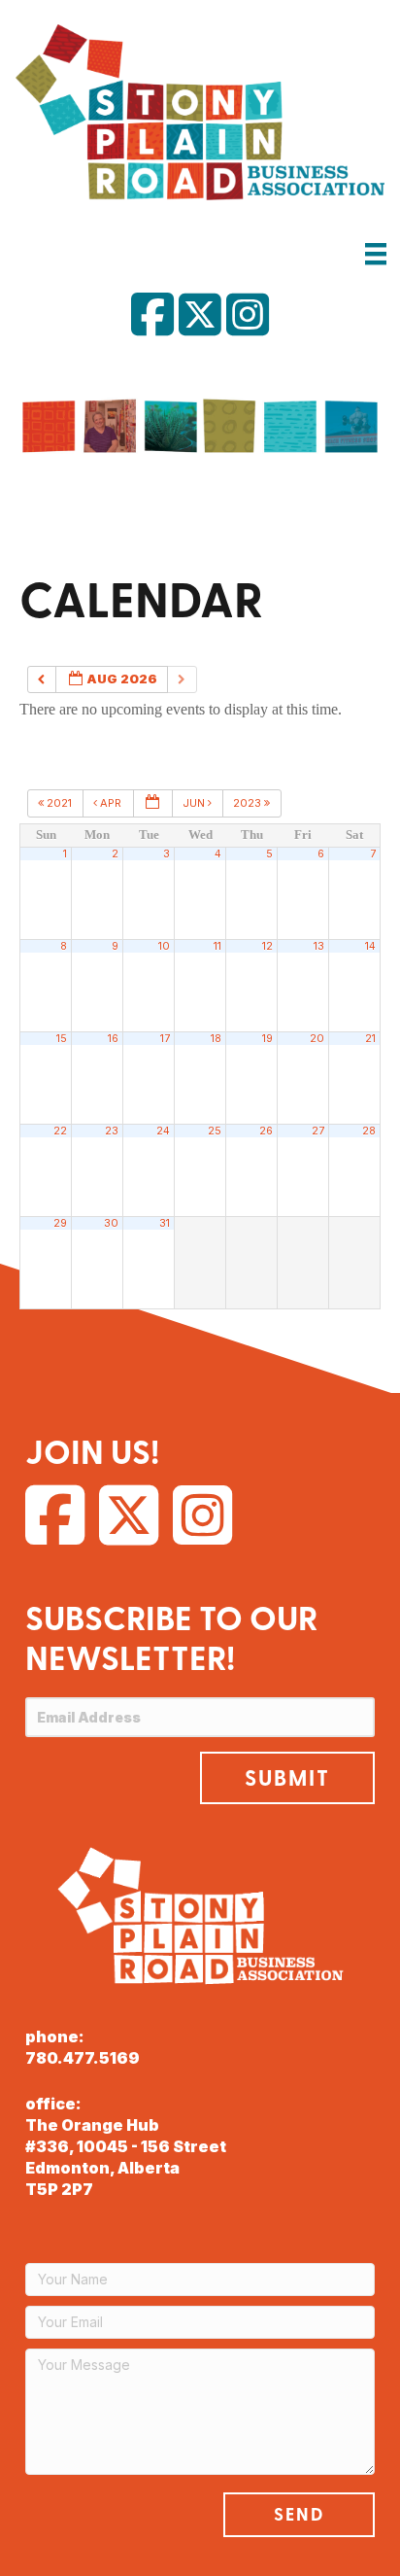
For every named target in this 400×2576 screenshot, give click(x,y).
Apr (111, 803)
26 (266, 1131)
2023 (249, 803)
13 (319, 946)
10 (164, 946)
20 (317, 1039)
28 (369, 1131)
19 (267, 1039)
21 (370, 1039)
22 (60, 1131)
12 (267, 946)
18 (216, 1039)
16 (113, 1039)
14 (370, 946)
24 (163, 1131)
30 (111, 1223)
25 (215, 1131)
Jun (195, 803)
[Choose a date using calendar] (153, 803)
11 (217, 946)
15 (62, 1039)
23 (112, 1131)
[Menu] (376, 253)
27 (318, 1131)
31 (165, 1223)
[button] (287, 1778)
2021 (59, 803)
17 (165, 1039)
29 (60, 1223)
